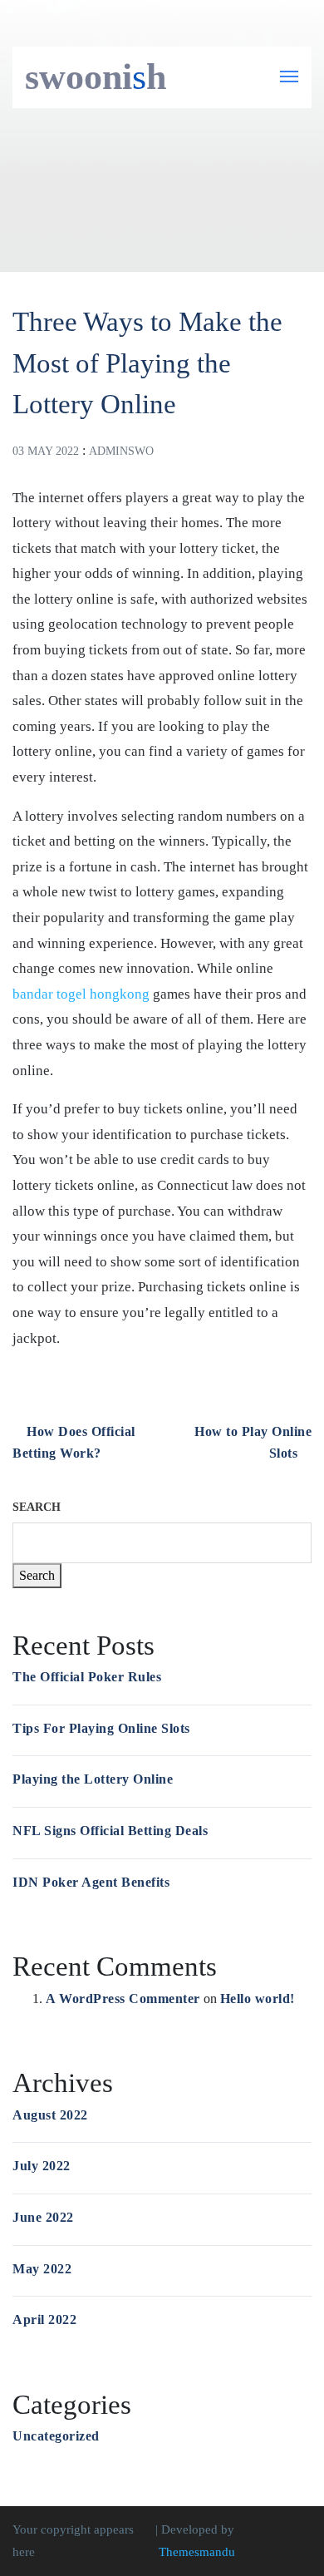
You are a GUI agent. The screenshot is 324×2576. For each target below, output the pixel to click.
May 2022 (42, 2269)
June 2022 (43, 2217)
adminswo (121, 451)
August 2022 (50, 2115)
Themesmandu (197, 2552)
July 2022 (42, 2166)
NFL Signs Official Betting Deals (110, 1831)
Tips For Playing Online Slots (101, 1728)
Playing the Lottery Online (93, 1779)
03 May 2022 (46, 451)
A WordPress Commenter (123, 1999)
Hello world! (258, 1999)
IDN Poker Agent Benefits (91, 1882)
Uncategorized (56, 2436)
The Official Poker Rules (87, 1677)
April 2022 (44, 2319)
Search (37, 1507)
